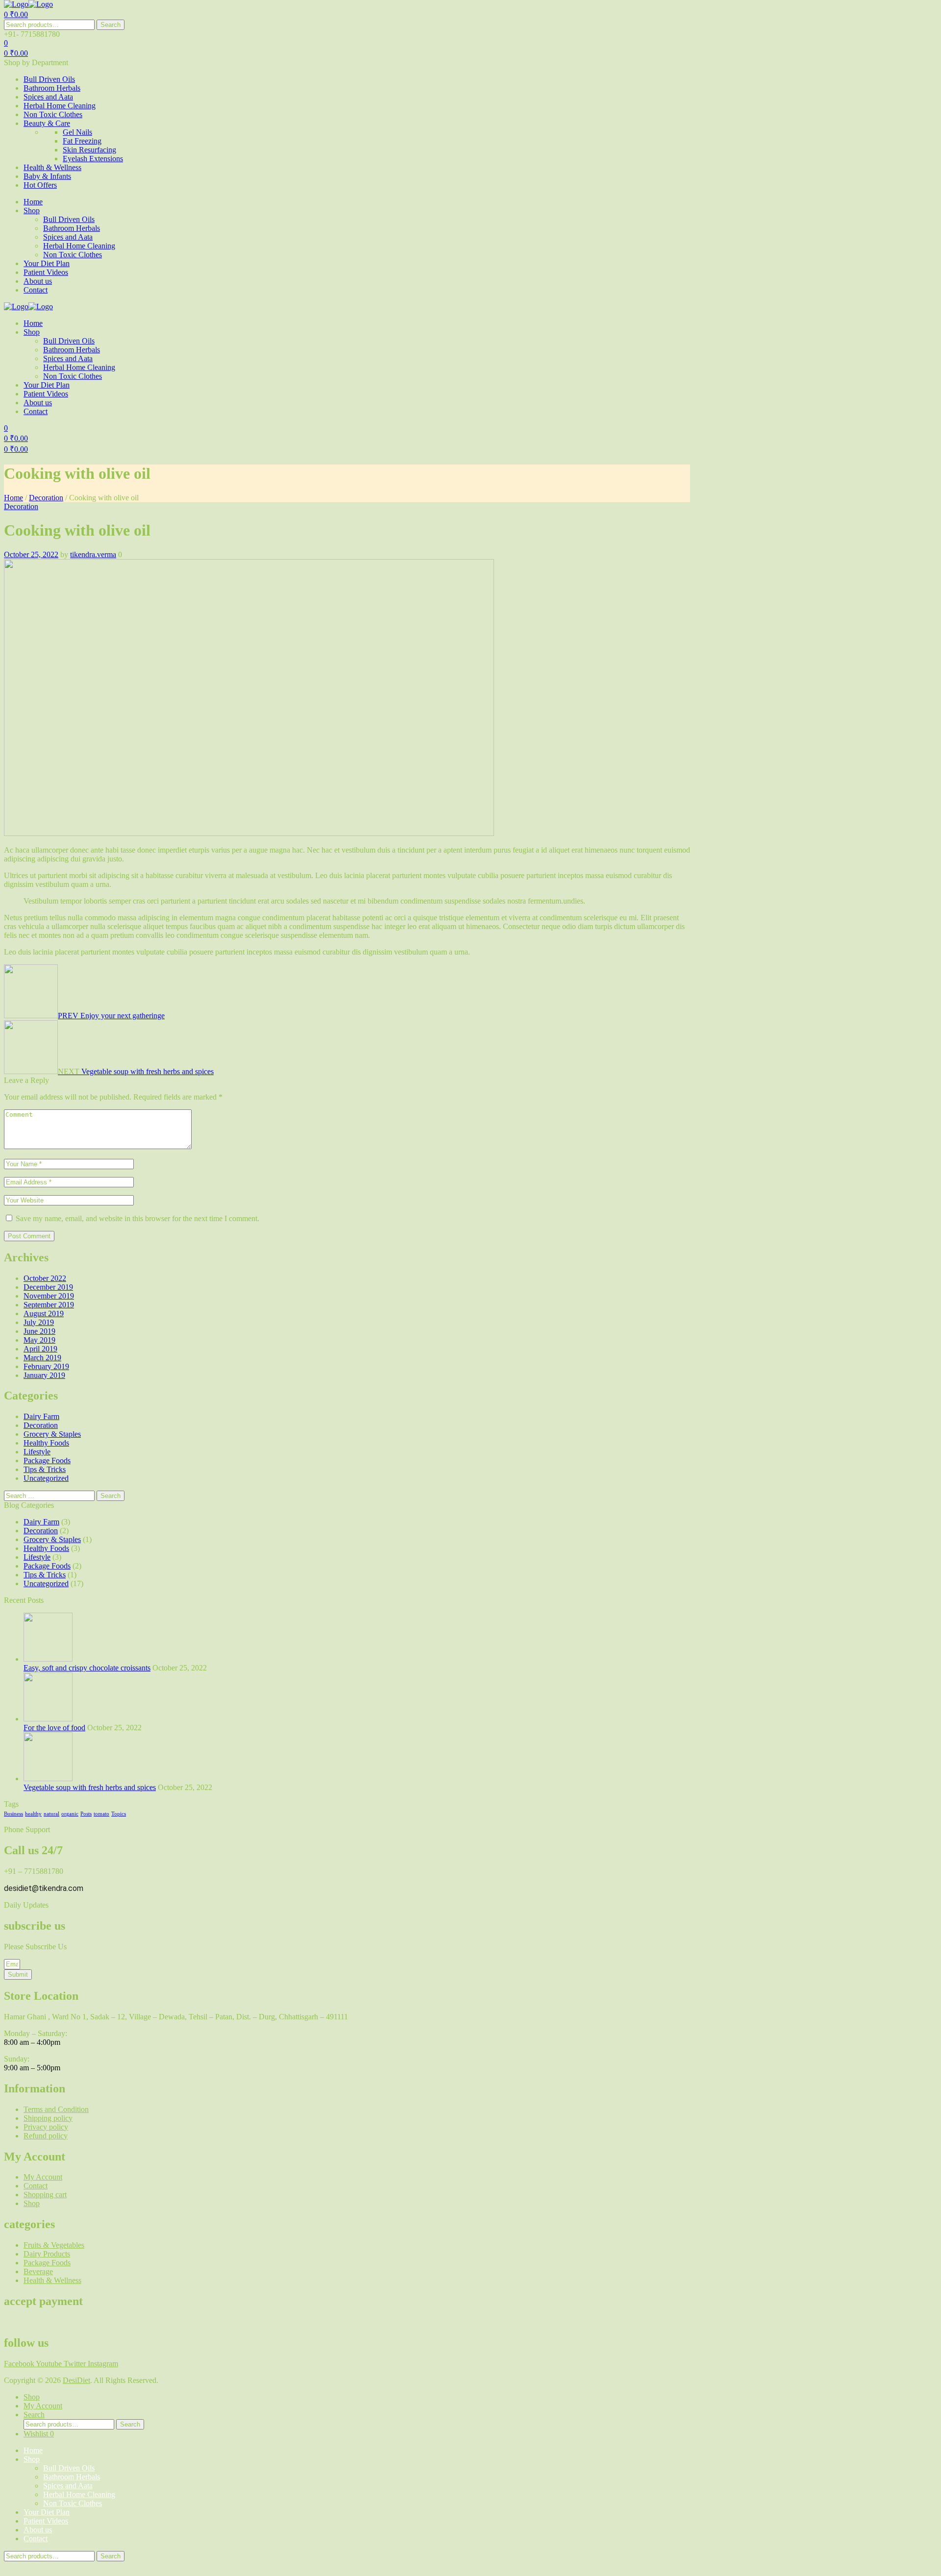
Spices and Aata (68, 2486)
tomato (101, 1814)
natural (51, 1814)
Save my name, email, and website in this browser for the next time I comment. (137, 1218)
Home (13, 498)
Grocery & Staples (52, 1434)
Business (13, 1814)
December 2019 (48, 1287)
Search (111, 25)
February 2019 (46, 1366)
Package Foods (47, 1460)
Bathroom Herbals (72, 2477)
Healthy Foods (46, 1443)
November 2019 (49, 1296)
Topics (119, 1814)
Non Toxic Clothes (73, 2503)
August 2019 (44, 1313)
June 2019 (39, 1331)
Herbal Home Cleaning (79, 2494)
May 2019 (39, 1340)
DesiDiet (76, 2380)
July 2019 (39, 1322)
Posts (86, 1814)
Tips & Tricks (45, 1469)
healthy (33, 1814)
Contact (36, 2539)
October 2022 (45, 1278)
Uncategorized (46, 1478)
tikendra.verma (93, 554)
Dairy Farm (41, 1416)
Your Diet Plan (47, 2512)
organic (70, 1814)
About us (38, 2530)
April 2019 (40, 1349)
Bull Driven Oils (69, 2468)
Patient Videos (46, 2521)
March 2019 (42, 1358)
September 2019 (49, 1305)
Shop (32, 2459)
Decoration (46, 498)
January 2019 (44, 1375)
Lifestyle (37, 1452)
